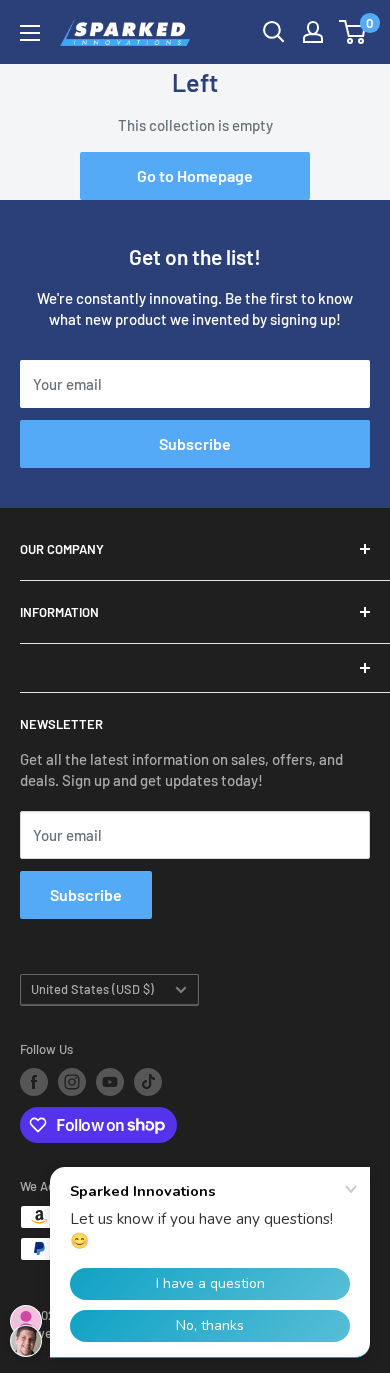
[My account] (313, 32)
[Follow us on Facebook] (34, 1082)
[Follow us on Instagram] (72, 1082)
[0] (353, 32)
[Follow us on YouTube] (110, 1082)
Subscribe (195, 443)
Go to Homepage (195, 175)
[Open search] (274, 32)
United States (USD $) (92, 989)
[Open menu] (30, 33)
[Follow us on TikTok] (148, 1082)
